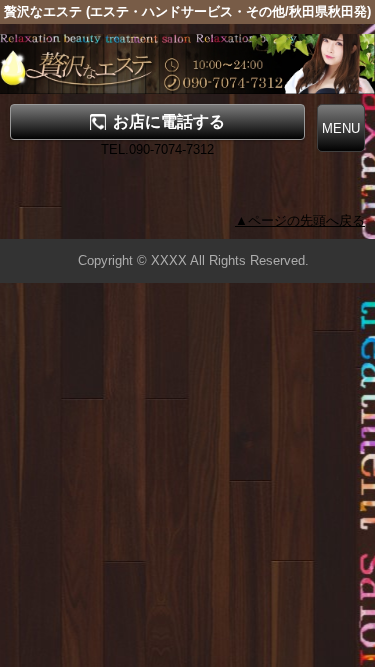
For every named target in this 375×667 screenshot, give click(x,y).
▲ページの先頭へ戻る (300, 220)
